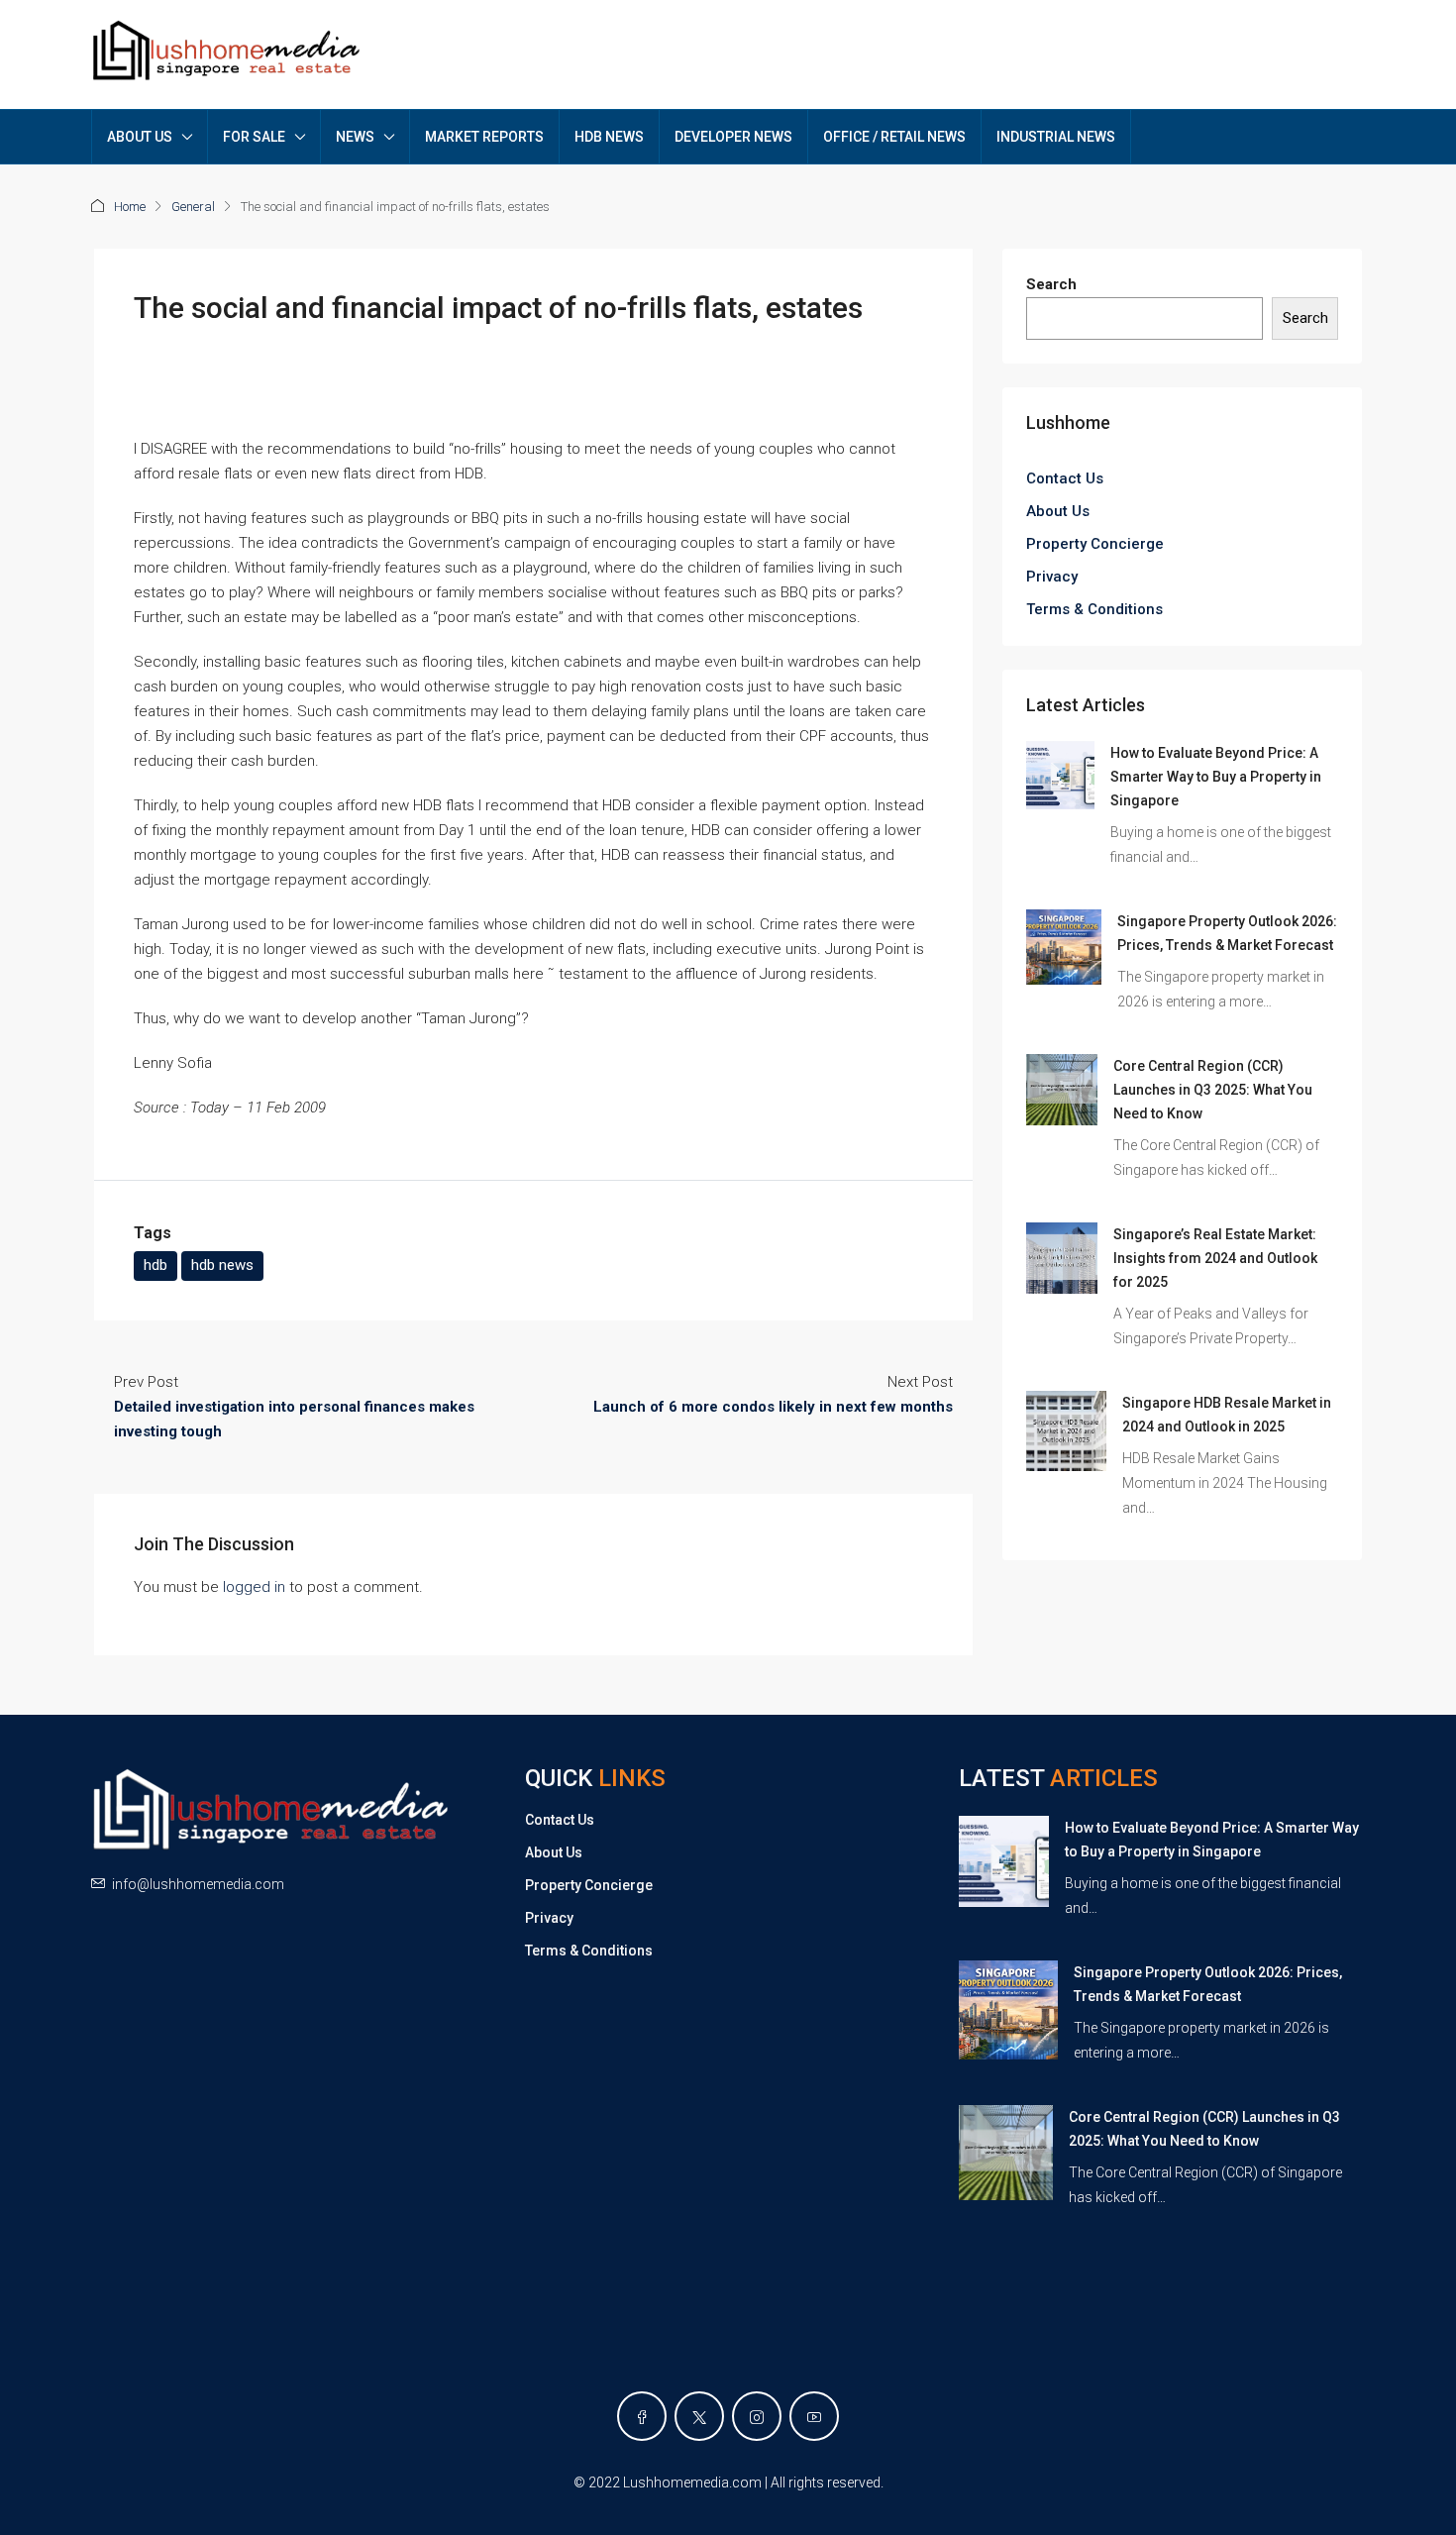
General (193, 207)
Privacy (1052, 577)
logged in (254, 1587)
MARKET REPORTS (484, 137)
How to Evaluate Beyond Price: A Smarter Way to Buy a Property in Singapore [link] (1216, 777)
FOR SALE (254, 137)
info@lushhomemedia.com (198, 1884)
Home (130, 207)
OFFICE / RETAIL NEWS (894, 137)
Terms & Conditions (1094, 609)
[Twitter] (699, 2416)
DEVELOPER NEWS (733, 137)
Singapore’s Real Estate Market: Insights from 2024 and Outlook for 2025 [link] (1215, 1258)
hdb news (222, 1265)
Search (1051, 284)
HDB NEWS (609, 137)
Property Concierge (1095, 544)
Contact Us (1065, 478)
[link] (1060, 775)
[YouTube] (814, 2416)
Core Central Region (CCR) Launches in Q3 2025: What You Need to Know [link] (1213, 1090)
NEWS (355, 137)
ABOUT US (140, 137)
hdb (156, 1265)
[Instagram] (757, 2416)
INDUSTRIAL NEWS (1056, 137)
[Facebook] (642, 2416)
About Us (1058, 511)
